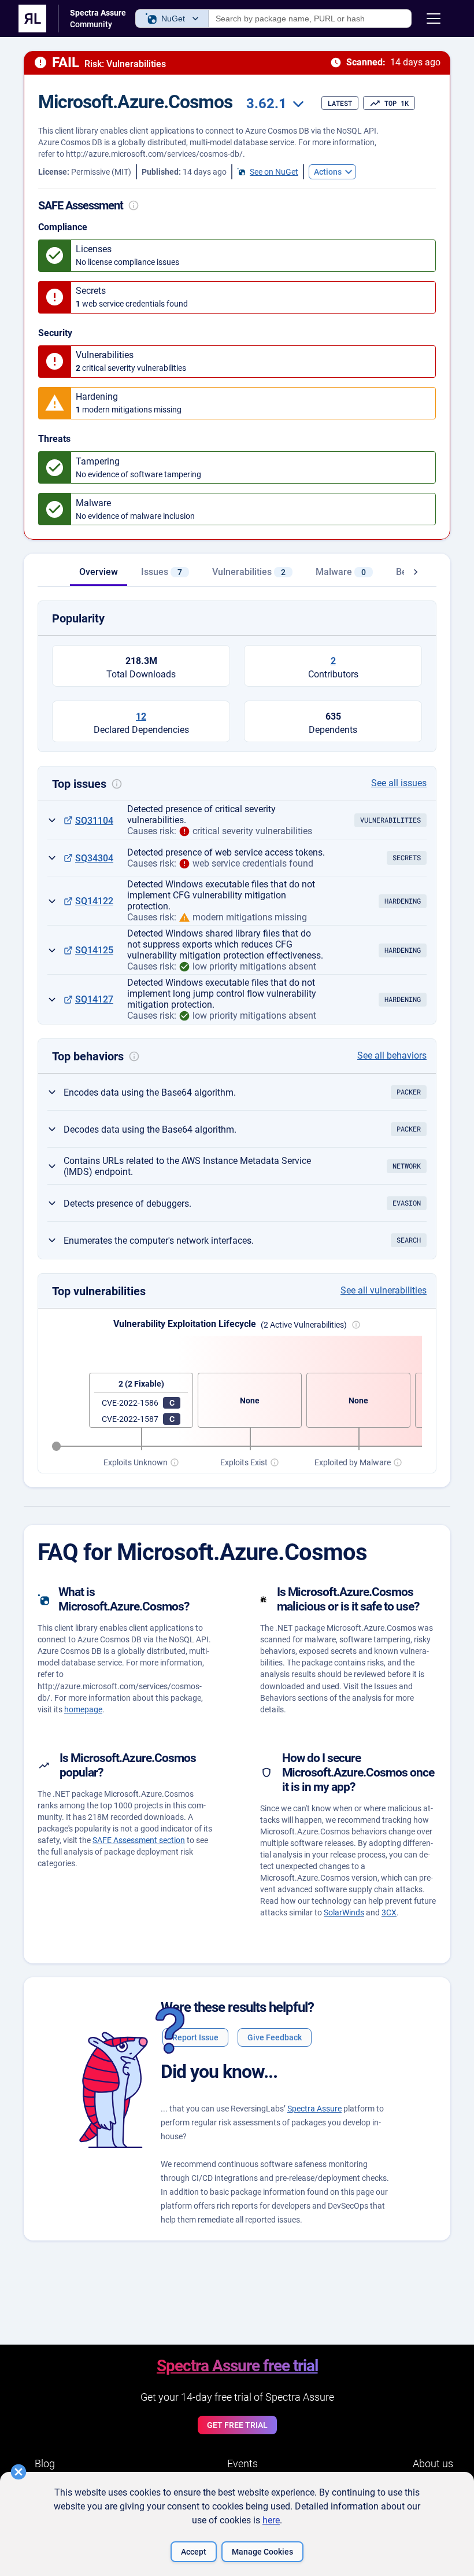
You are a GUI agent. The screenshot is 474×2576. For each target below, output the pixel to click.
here (271, 2520)
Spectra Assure (314, 2109)
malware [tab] (341, 572)
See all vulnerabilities (384, 1290)
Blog (45, 2463)
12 (141, 716)
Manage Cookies (262, 2552)
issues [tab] (162, 572)
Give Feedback (275, 2037)
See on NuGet (274, 172)
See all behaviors (392, 1055)
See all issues (399, 783)
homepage (83, 1709)
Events (242, 2463)
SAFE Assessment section (139, 1840)
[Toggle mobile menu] (434, 19)
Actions (328, 172)
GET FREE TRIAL (237, 2425)
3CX (389, 1912)
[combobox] (273, 104)
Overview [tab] (99, 572)
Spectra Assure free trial (237, 2366)
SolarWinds (344, 1912)
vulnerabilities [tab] (249, 572)
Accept (194, 2552)
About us (433, 2463)
